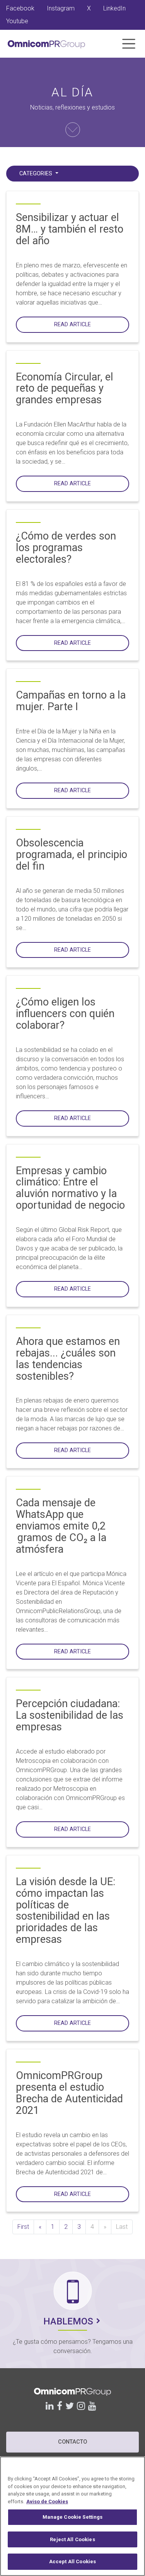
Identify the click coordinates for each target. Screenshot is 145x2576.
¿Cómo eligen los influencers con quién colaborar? (65, 1014)
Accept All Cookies (72, 2561)
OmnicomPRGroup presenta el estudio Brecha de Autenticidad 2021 (69, 2093)
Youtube (17, 21)
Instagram (61, 8)
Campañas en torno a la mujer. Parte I (71, 701)
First (23, 2227)
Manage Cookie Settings (73, 2517)
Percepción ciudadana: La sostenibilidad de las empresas (70, 1715)
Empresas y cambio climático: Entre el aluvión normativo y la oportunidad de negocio (70, 1188)
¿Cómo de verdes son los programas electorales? (66, 548)
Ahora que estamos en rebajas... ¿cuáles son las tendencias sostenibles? (68, 1359)
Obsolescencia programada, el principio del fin (72, 855)
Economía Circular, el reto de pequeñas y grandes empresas (65, 389)
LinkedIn (114, 8)
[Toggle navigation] (129, 44)
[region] (72, 2516)
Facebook (20, 8)
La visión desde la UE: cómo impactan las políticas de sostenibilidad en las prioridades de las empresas (66, 1911)
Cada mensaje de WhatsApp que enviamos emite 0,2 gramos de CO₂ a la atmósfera (61, 1526)
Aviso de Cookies (47, 2501)
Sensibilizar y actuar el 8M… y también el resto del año (70, 229)
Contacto (72, 2442)
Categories (37, 174)
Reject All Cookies (72, 2539)
